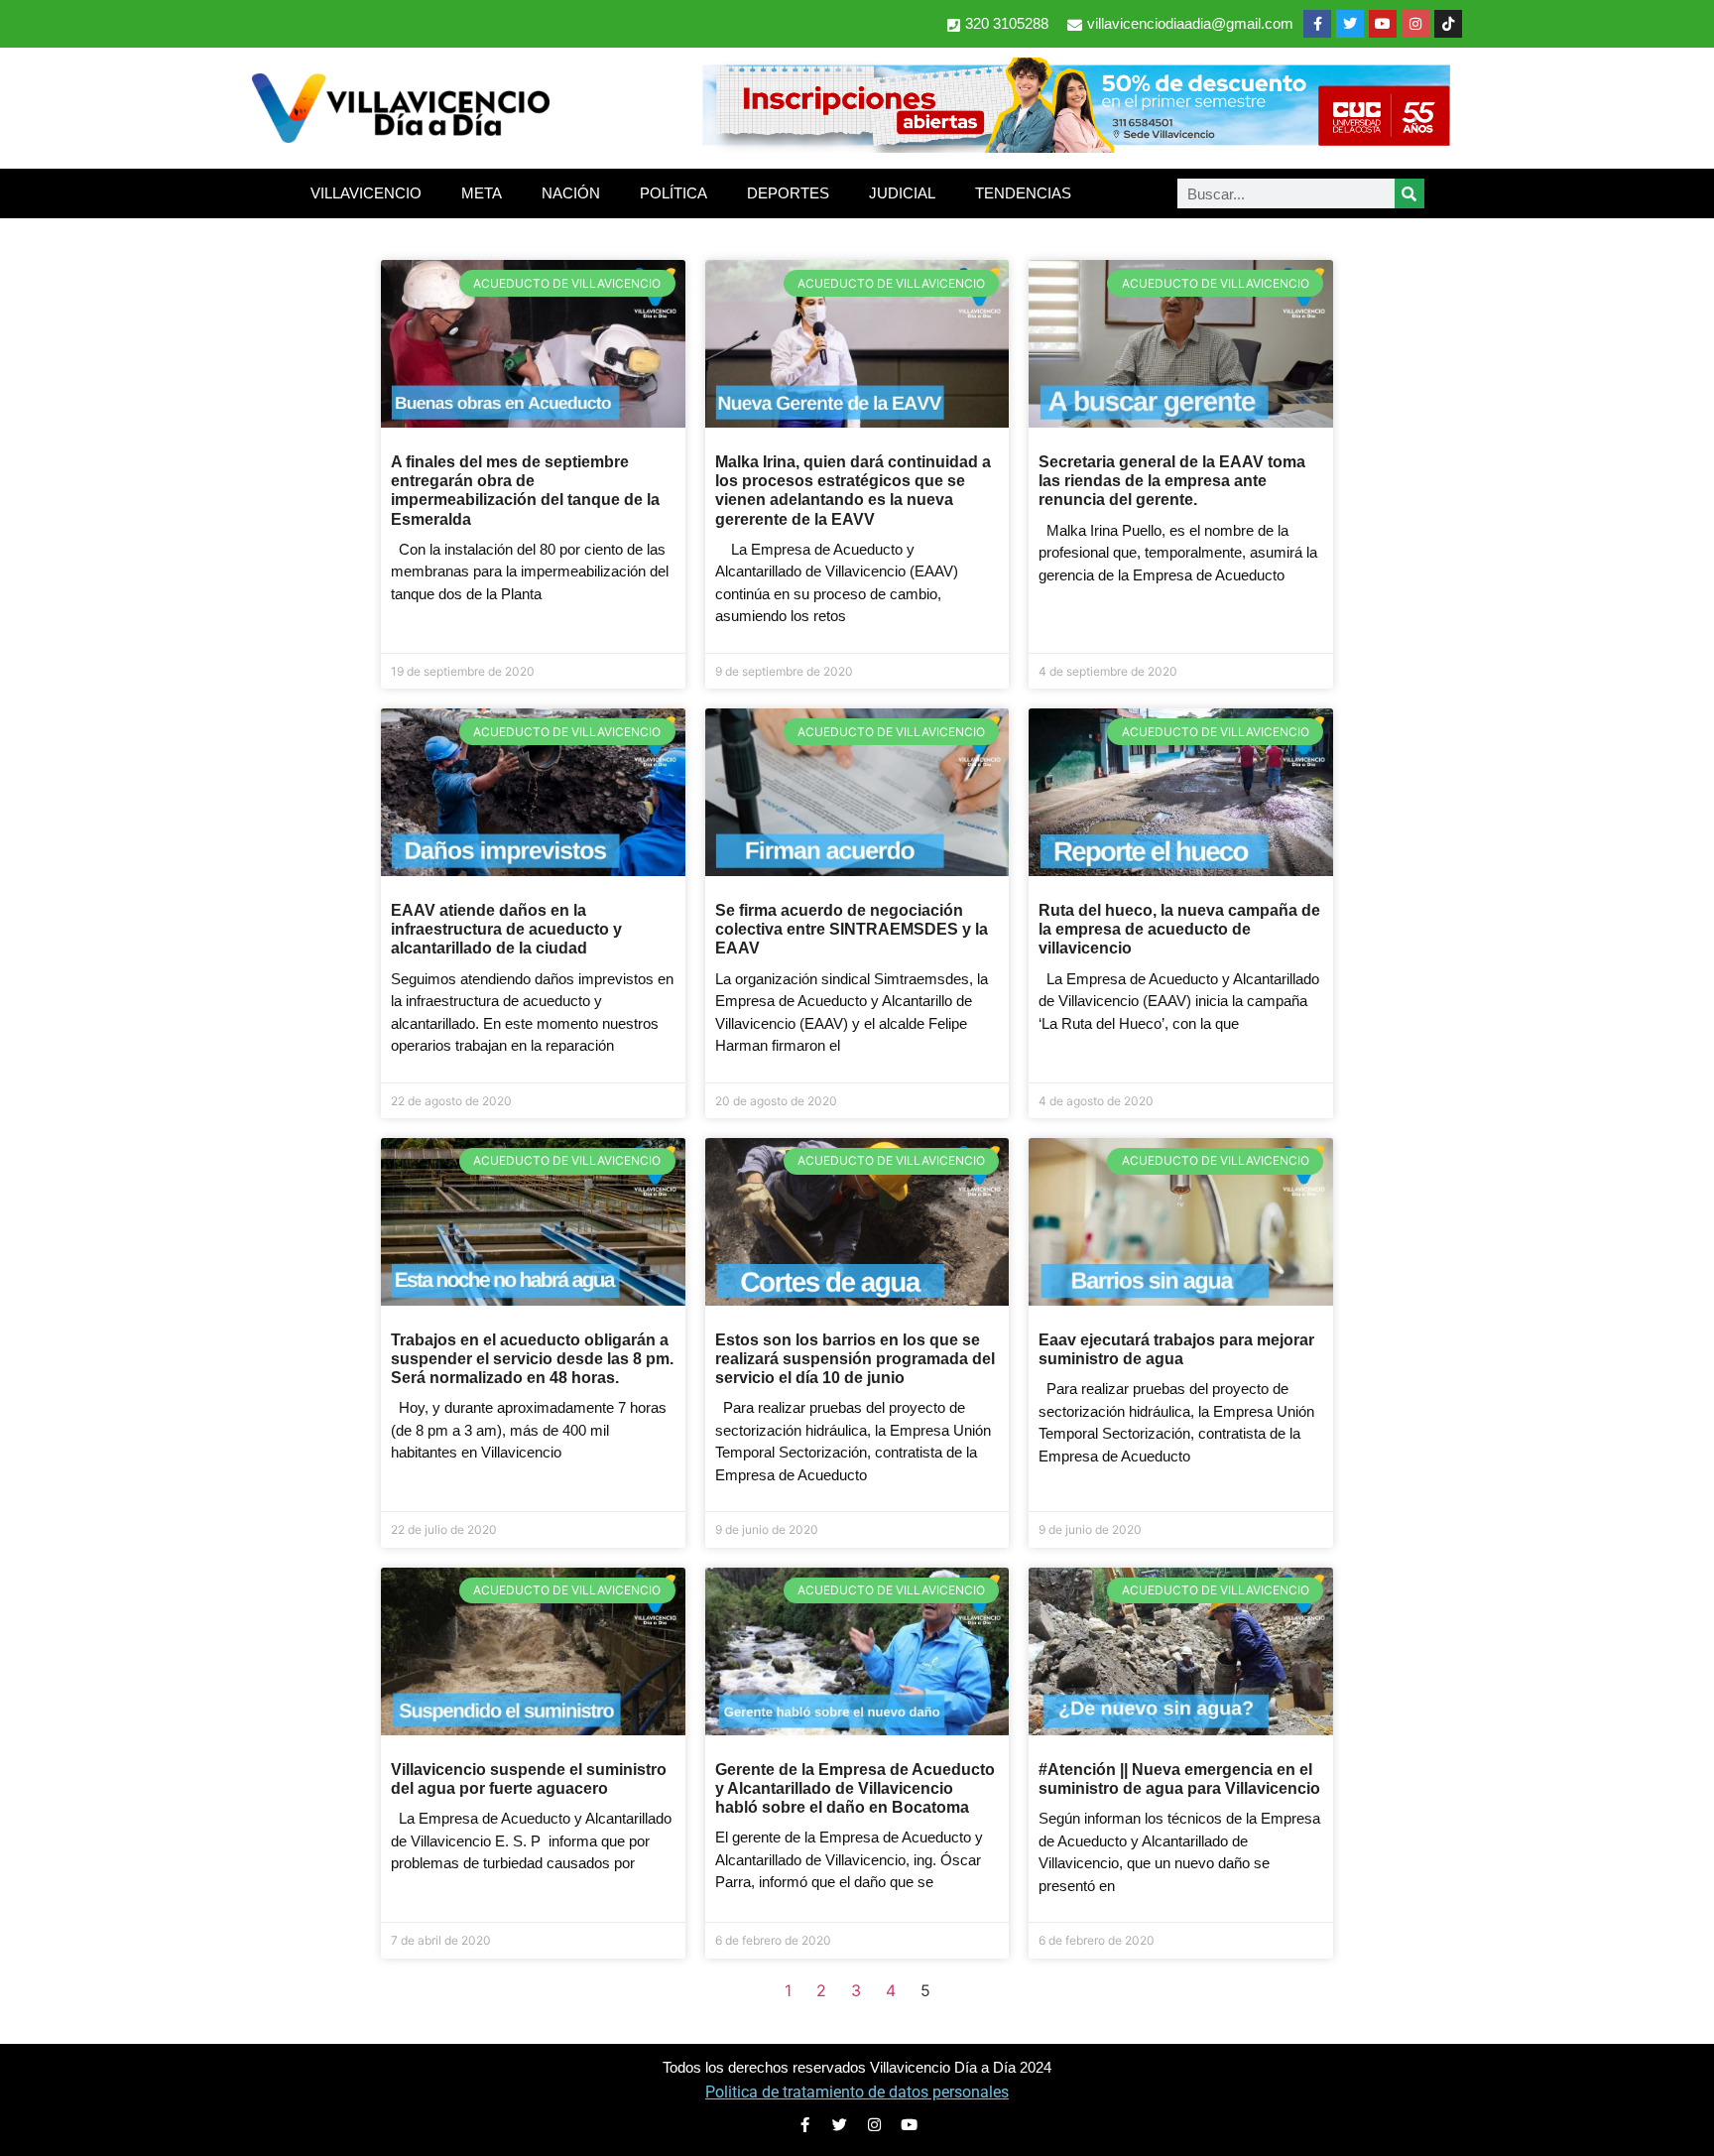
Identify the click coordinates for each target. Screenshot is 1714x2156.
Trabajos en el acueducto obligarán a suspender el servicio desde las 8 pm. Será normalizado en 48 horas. (532, 1359)
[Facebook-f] (1317, 24)
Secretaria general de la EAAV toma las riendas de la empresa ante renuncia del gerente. (1172, 481)
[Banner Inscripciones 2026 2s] (1075, 147)
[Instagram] (1415, 24)
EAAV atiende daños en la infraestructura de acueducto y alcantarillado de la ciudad (506, 929)
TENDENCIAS (1023, 193)
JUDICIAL (902, 193)
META (482, 193)
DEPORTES (788, 193)
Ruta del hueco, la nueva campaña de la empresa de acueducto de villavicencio (1179, 929)
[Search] (1409, 193)
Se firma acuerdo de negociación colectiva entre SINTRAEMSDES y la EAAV (852, 929)
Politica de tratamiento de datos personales (857, 2092)
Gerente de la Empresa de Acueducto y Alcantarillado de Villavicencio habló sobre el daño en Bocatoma (855, 1788)
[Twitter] (1350, 24)
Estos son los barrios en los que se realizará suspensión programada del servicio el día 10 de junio (855, 1359)
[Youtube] (1383, 24)
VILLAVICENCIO (366, 193)
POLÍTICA (673, 193)
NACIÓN (571, 193)
